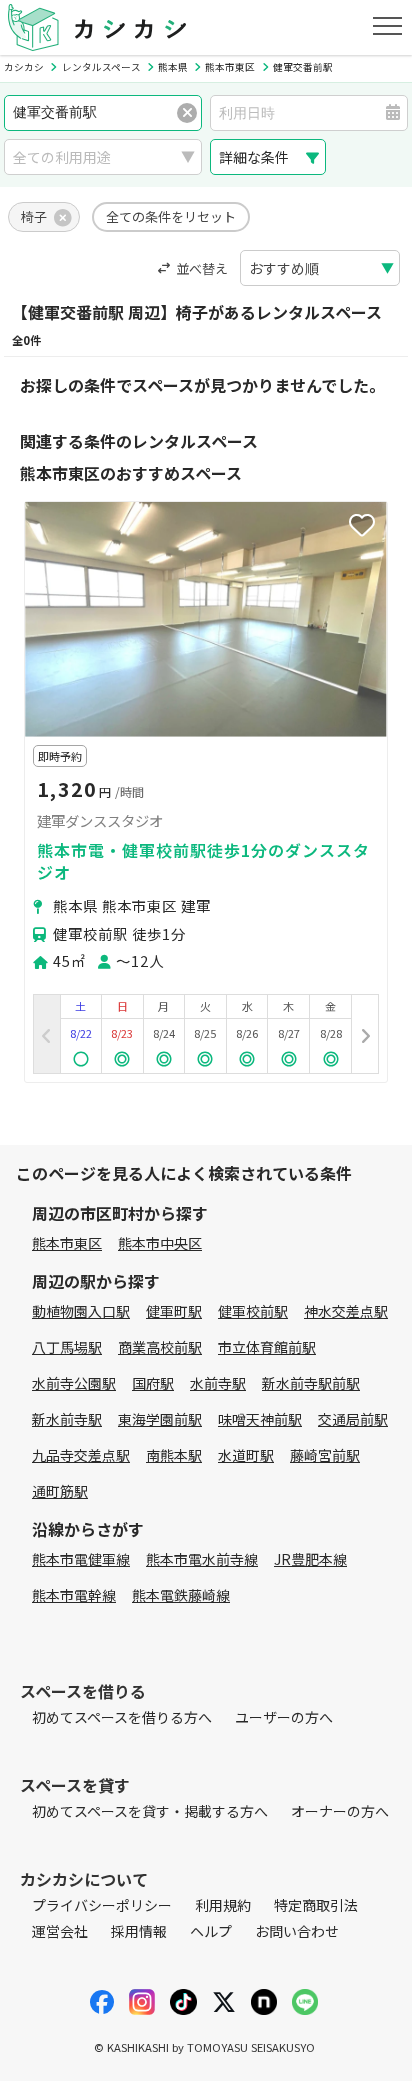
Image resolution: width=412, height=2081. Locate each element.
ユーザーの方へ (284, 1717)
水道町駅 (246, 1455)
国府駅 (153, 1383)
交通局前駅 (353, 1419)
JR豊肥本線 (310, 1559)
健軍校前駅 (253, 1311)
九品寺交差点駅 (81, 1455)
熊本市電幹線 (74, 1595)
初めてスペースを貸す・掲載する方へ (150, 1811)
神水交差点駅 (346, 1311)
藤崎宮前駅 (325, 1455)
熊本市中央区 (160, 1243)
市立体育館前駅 (267, 1347)
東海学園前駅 (160, 1419)
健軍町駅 (174, 1311)
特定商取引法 (316, 1905)
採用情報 (139, 1931)
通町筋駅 (60, 1491)
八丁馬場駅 (67, 1347)
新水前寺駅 (67, 1419)
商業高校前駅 (160, 1347)
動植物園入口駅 (81, 1311)
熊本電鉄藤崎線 (181, 1595)
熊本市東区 (67, 1243)
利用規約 (223, 1905)
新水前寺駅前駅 (311, 1383)
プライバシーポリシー (102, 1905)
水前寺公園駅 (74, 1383)
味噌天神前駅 (260, 1419)
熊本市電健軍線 (81, 1559)
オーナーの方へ (340, 1811)
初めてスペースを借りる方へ (122, 1717)
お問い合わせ (297, 1931)
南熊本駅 (174, 1455)
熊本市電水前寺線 (202, 1559)
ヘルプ (211, 1931)
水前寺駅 (218, 1383)
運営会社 (60, 1931)
